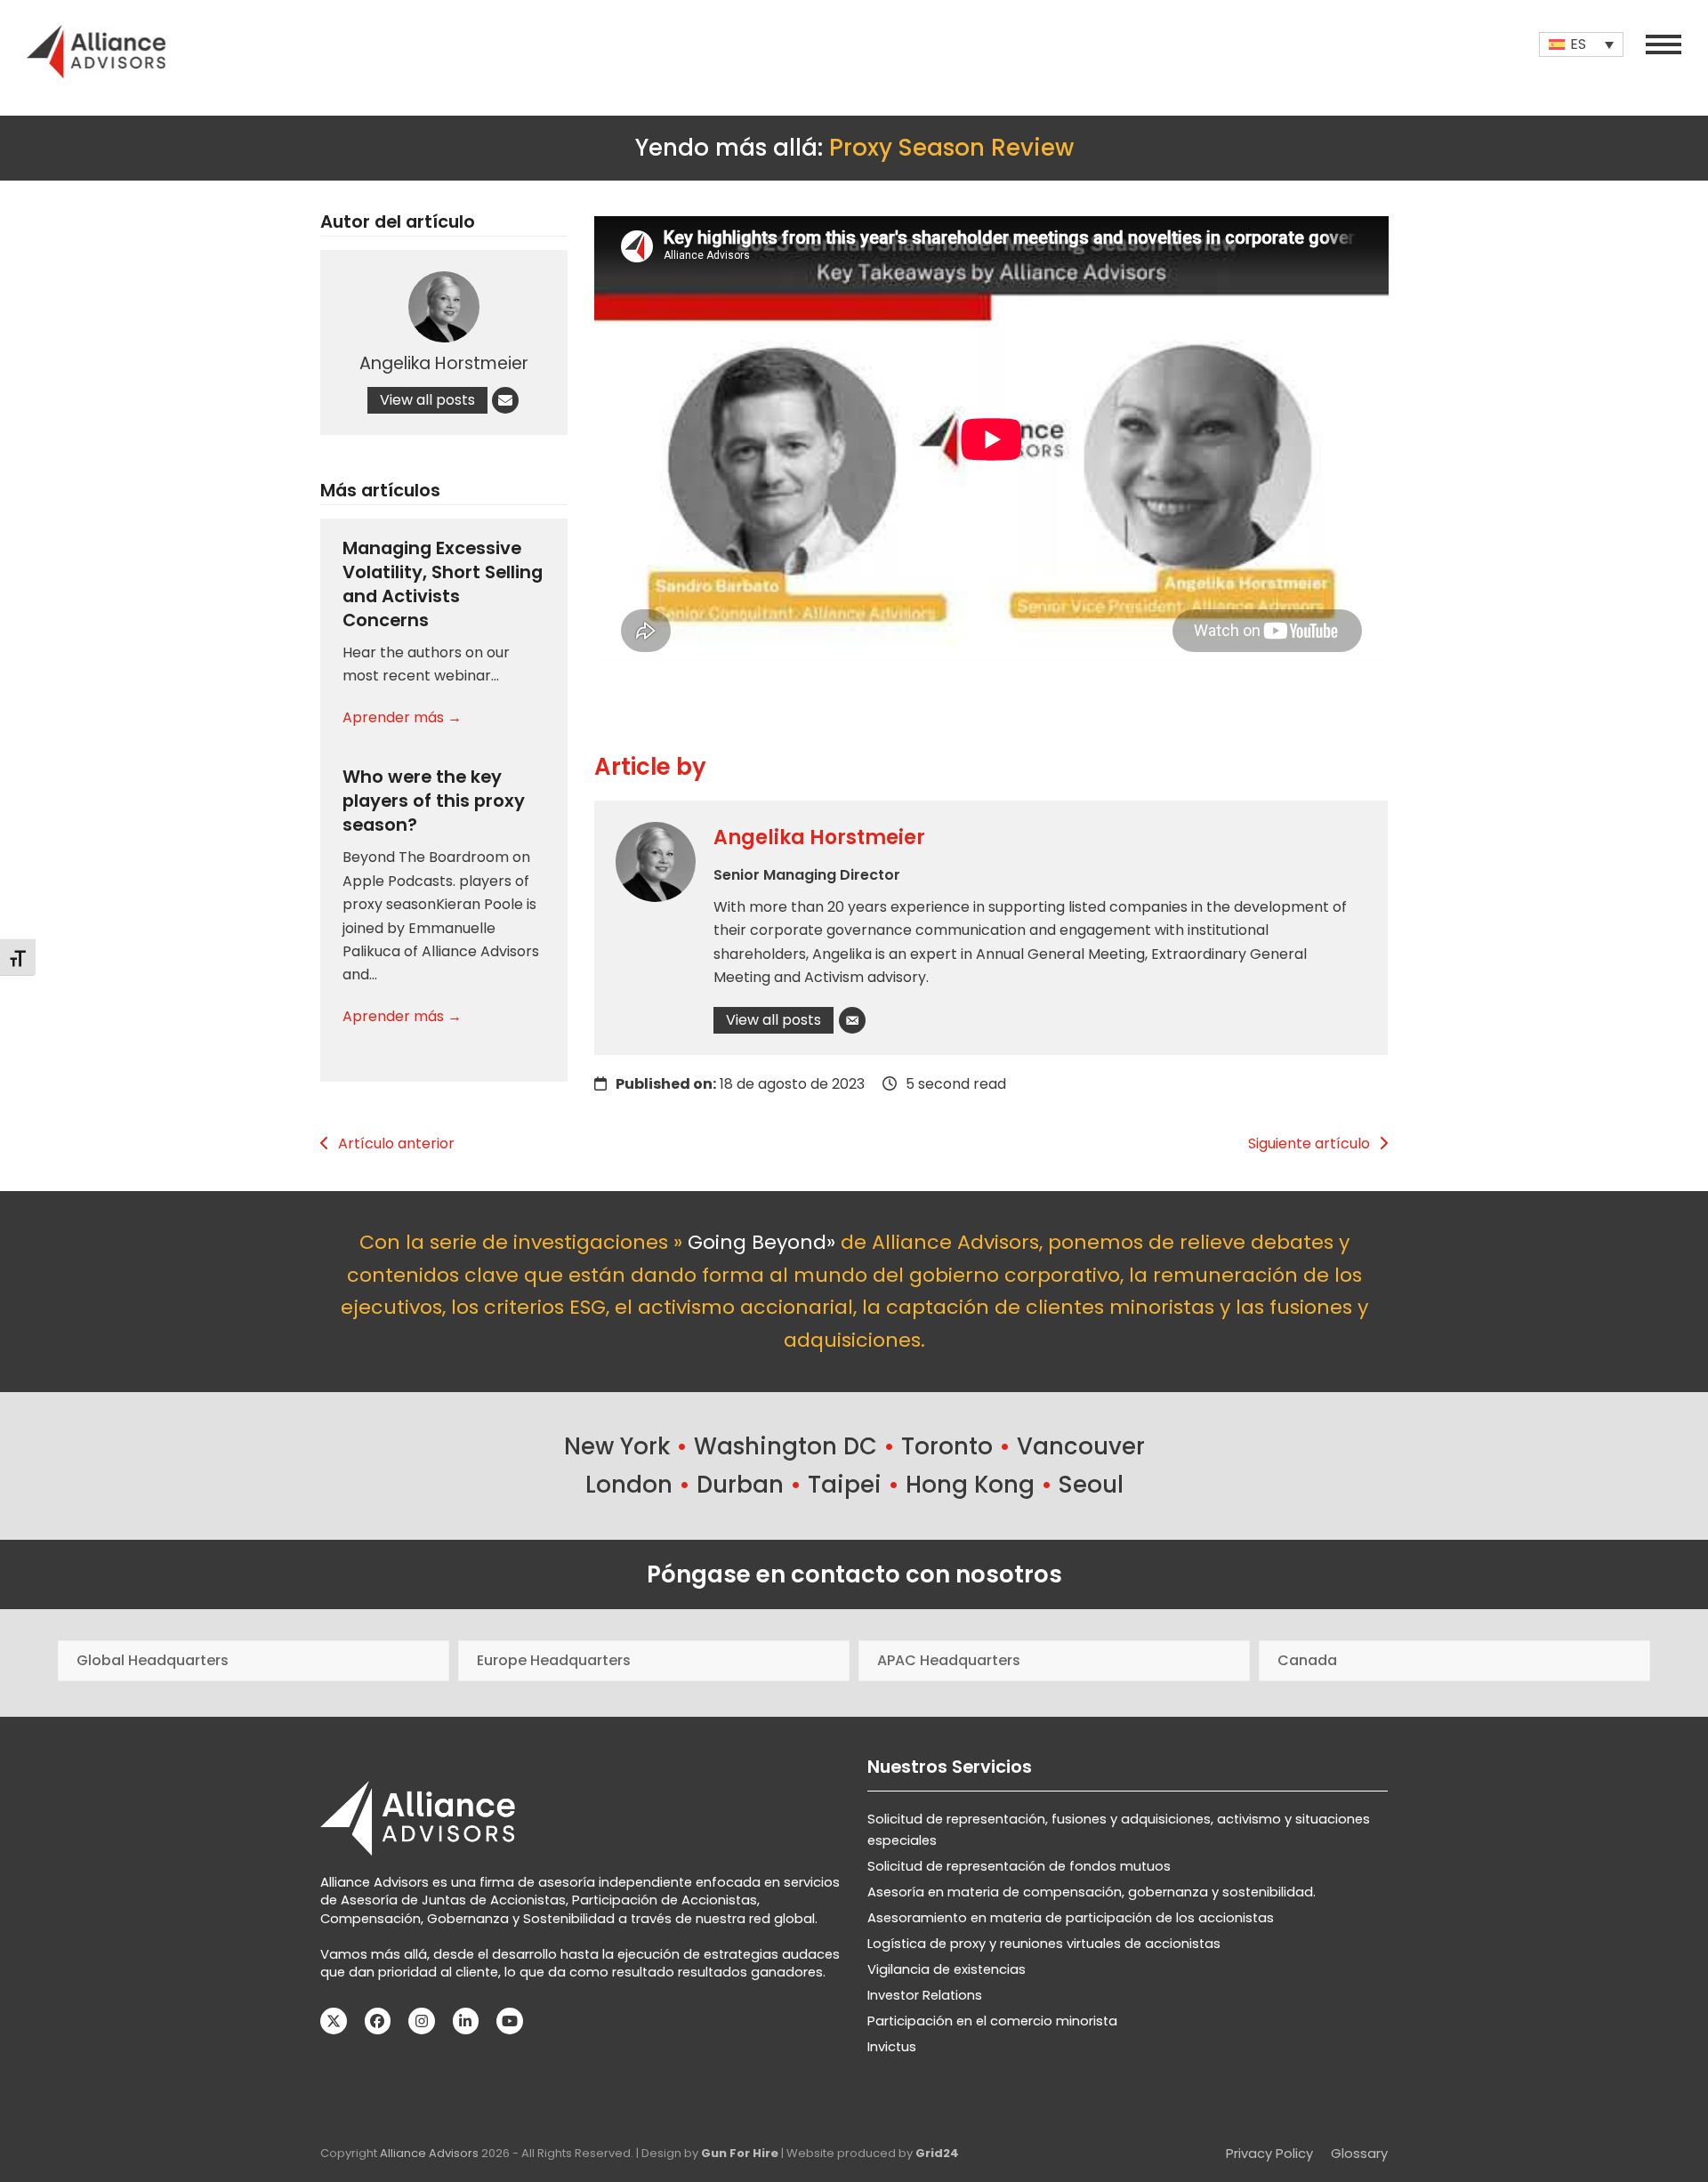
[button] (1664, 44)
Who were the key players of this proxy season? (434, 801)
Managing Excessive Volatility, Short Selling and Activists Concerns (443, 584)
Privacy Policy (1269, 2154)
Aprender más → (402, 717)
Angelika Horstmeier (819, 837)
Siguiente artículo (1309, 1143)
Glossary (1359, 2154)
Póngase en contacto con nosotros (854, 1574)
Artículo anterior (396, 1143)
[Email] (852, 1020)
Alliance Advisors (429, 2153)
